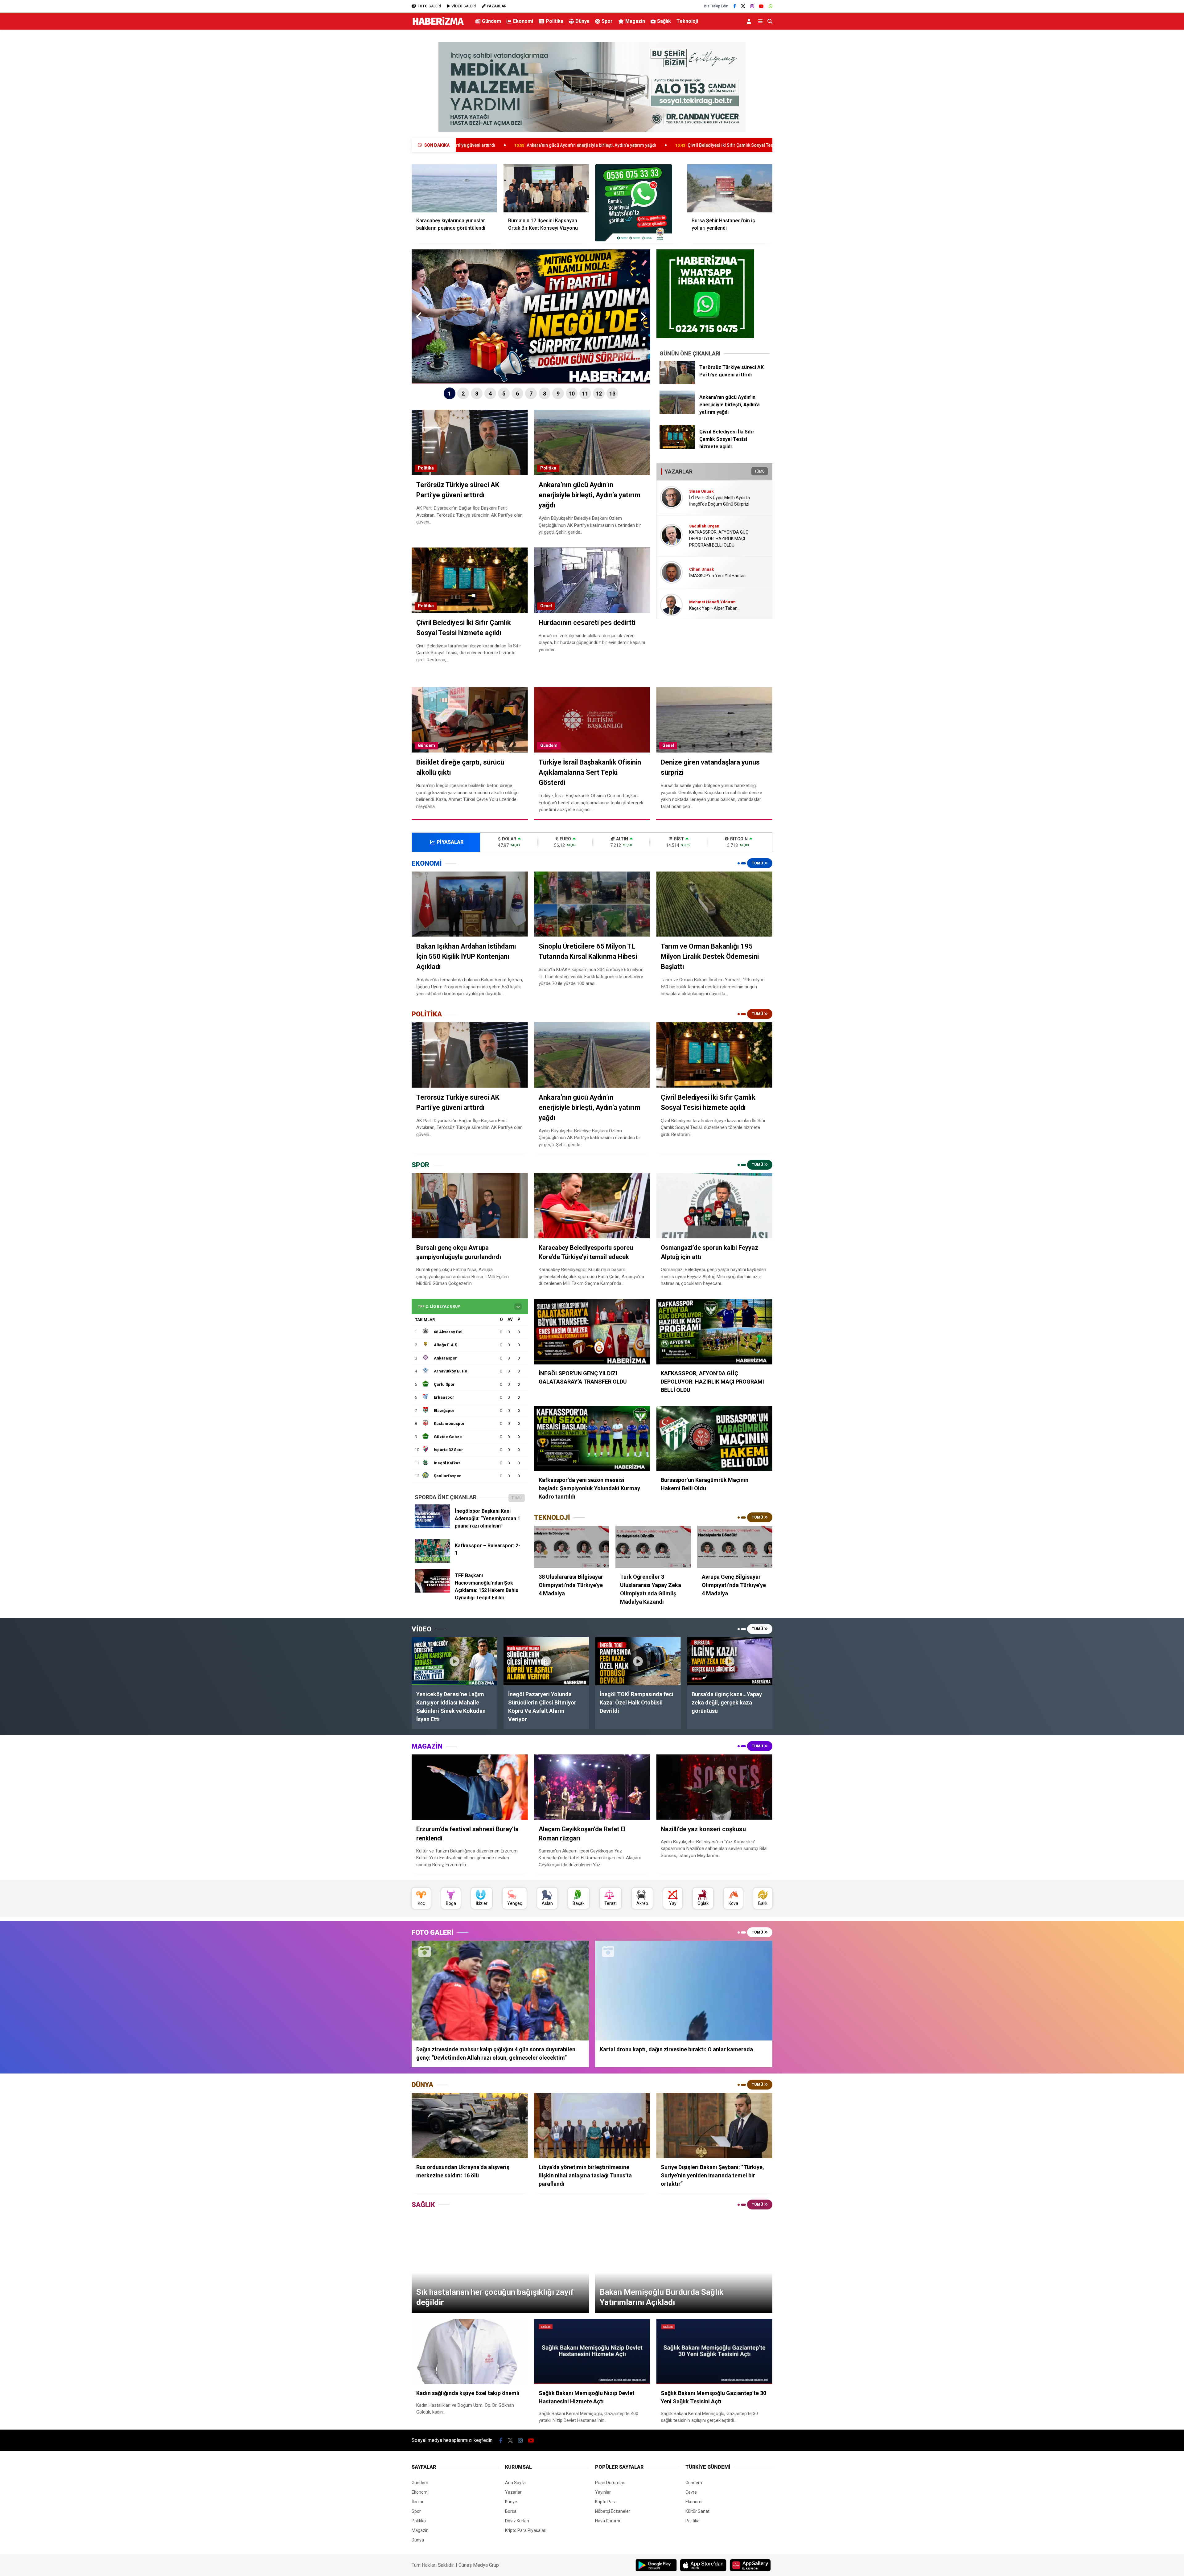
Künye (511, 2502)
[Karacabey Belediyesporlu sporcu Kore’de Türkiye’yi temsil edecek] (592, 1206)
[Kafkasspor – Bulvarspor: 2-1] (432, 1561)
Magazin (635, 21)
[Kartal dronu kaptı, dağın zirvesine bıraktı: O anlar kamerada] (684, 1990)
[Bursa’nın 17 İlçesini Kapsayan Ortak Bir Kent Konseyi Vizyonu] (546, 188)
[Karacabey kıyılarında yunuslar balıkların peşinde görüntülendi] (454, 188)
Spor (607, 21)
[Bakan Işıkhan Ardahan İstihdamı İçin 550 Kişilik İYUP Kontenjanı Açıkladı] (470, 904)
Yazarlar (513, 2492)
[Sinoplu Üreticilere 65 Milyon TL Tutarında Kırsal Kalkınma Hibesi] (592, 904)
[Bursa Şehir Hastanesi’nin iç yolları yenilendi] (730, 188)
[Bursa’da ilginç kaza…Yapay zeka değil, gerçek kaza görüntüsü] (730, 1661)
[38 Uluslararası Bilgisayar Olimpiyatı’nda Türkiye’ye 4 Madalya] (572, 1547)
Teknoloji (687, 21)
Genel (546, 606)
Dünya (582, 21)
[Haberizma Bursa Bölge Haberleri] (438, 25)
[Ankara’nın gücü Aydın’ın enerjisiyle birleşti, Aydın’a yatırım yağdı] (677, 413)
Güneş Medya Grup (479, 2565)
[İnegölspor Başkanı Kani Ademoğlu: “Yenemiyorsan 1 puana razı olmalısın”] (432, 1527)
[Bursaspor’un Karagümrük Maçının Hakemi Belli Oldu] (714, 1438)
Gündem (491, 21)
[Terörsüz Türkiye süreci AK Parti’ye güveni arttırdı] (677, 383)
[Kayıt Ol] (750, 21)
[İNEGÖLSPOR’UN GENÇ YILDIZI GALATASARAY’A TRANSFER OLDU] (592, 1332)
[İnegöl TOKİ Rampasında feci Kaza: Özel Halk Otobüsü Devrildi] (638, 1661)
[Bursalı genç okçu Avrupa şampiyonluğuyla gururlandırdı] (470, 1206)
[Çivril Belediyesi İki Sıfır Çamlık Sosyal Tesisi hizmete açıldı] (677, 447)
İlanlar (418, 2502)
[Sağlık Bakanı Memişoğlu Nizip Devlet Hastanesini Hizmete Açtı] (592, 2352)
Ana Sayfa (515, 2483)
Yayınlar (603, 2492)
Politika (555, 21)
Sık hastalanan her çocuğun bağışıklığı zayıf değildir (708, 145)
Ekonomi (523, 21)
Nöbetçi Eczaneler (613, 2511)
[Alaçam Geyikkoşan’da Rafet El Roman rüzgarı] (592, 1787)
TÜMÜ (760, 471)
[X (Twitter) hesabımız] (743, 6)
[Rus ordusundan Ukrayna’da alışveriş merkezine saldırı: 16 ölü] (470, 2126)
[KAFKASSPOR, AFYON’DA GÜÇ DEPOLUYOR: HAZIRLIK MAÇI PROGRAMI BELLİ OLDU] (714, 1332)
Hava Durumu (608, 2521)
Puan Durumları (610, 2483)
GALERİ (429, 6)
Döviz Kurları (517, 2521)
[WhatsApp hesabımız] (771, 6)
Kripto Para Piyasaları (526, 2530)
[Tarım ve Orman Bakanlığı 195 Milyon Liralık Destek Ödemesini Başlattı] (714, 904)
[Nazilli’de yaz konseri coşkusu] (714, 1787)
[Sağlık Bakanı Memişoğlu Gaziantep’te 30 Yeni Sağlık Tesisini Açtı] (714, 2352)
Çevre (691, 2492)
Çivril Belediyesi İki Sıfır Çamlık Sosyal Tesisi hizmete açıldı (469, 145)
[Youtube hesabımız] (761, 6)
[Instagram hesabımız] (752, 6)
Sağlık (664, 21)
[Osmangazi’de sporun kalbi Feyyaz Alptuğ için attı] (714, 1206)
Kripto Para (606, 2502)
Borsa (511, 2511)
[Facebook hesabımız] (735, 6)
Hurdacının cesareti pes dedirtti (593, 145)
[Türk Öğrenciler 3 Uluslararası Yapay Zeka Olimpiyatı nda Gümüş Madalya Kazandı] (653, 1547)
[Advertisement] (381, 131)
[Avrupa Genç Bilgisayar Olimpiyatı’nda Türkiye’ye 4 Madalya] (735, 1547)
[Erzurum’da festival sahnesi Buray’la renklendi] (470, 1787)
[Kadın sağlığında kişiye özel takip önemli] (470, 2352)
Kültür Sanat (697, 2511)
